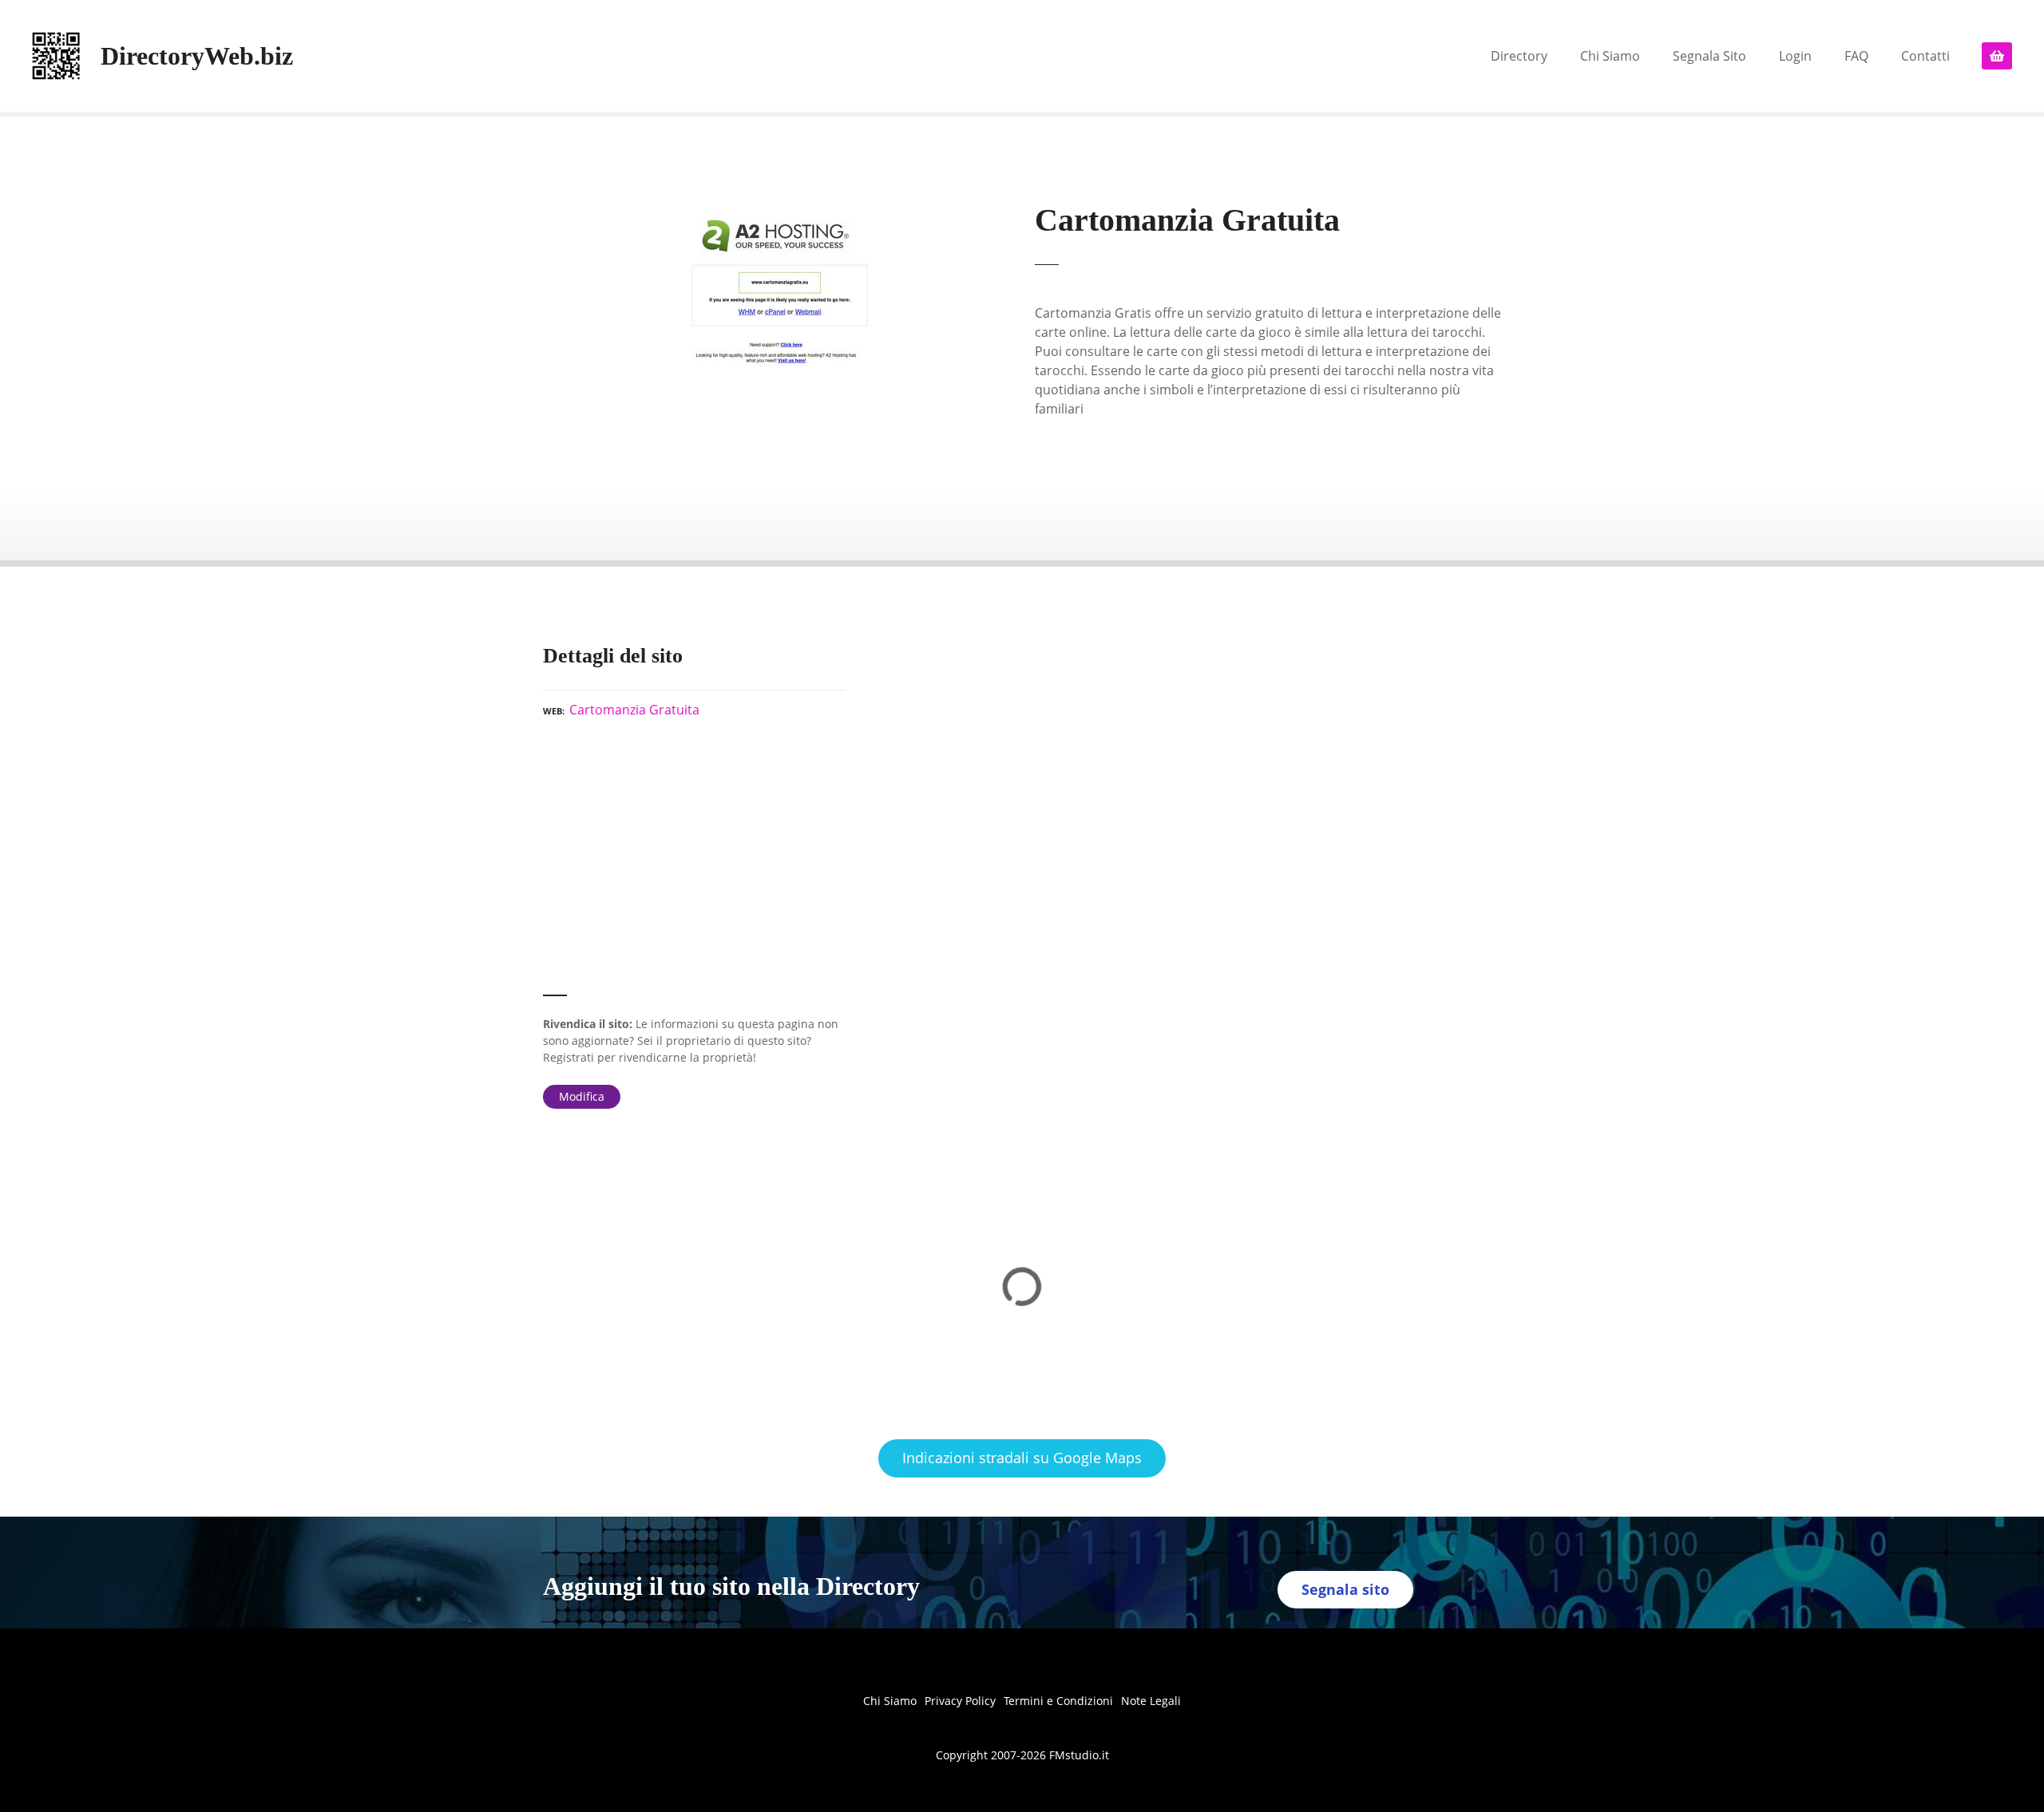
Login (1795, 56)
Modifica (582, 1096)
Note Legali (1151, 1701)
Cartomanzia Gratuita (634, 710)
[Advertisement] (694, 864)
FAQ (1856, 56)
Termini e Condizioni (1058, 1701)
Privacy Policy (960, 1701)
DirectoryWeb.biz (197, 56)
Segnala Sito (1709, 56)
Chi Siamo (1610, 56)
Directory (1519, 56)
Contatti (1925, 56)
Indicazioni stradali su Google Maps (1022, 1458)
